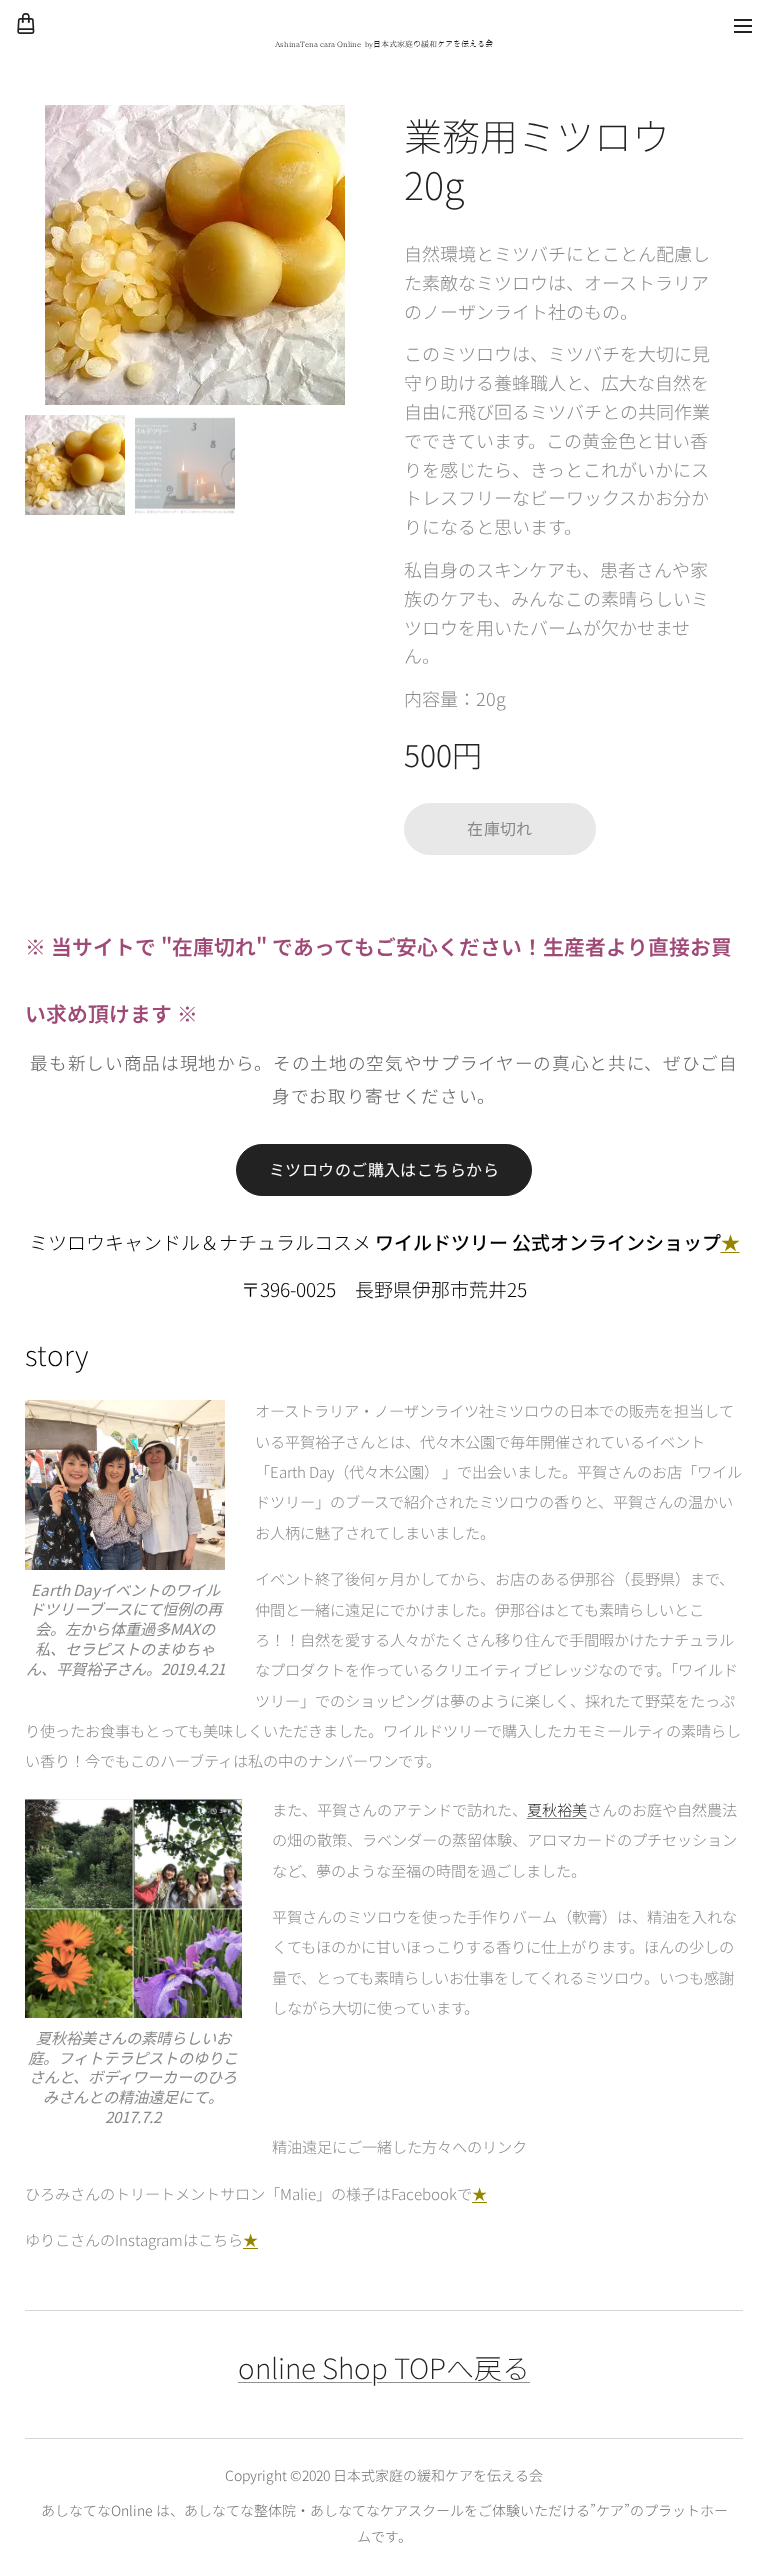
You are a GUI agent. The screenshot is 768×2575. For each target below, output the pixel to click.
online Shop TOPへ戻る (384, 2367)
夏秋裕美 (557, 1809)
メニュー (743, 25)
